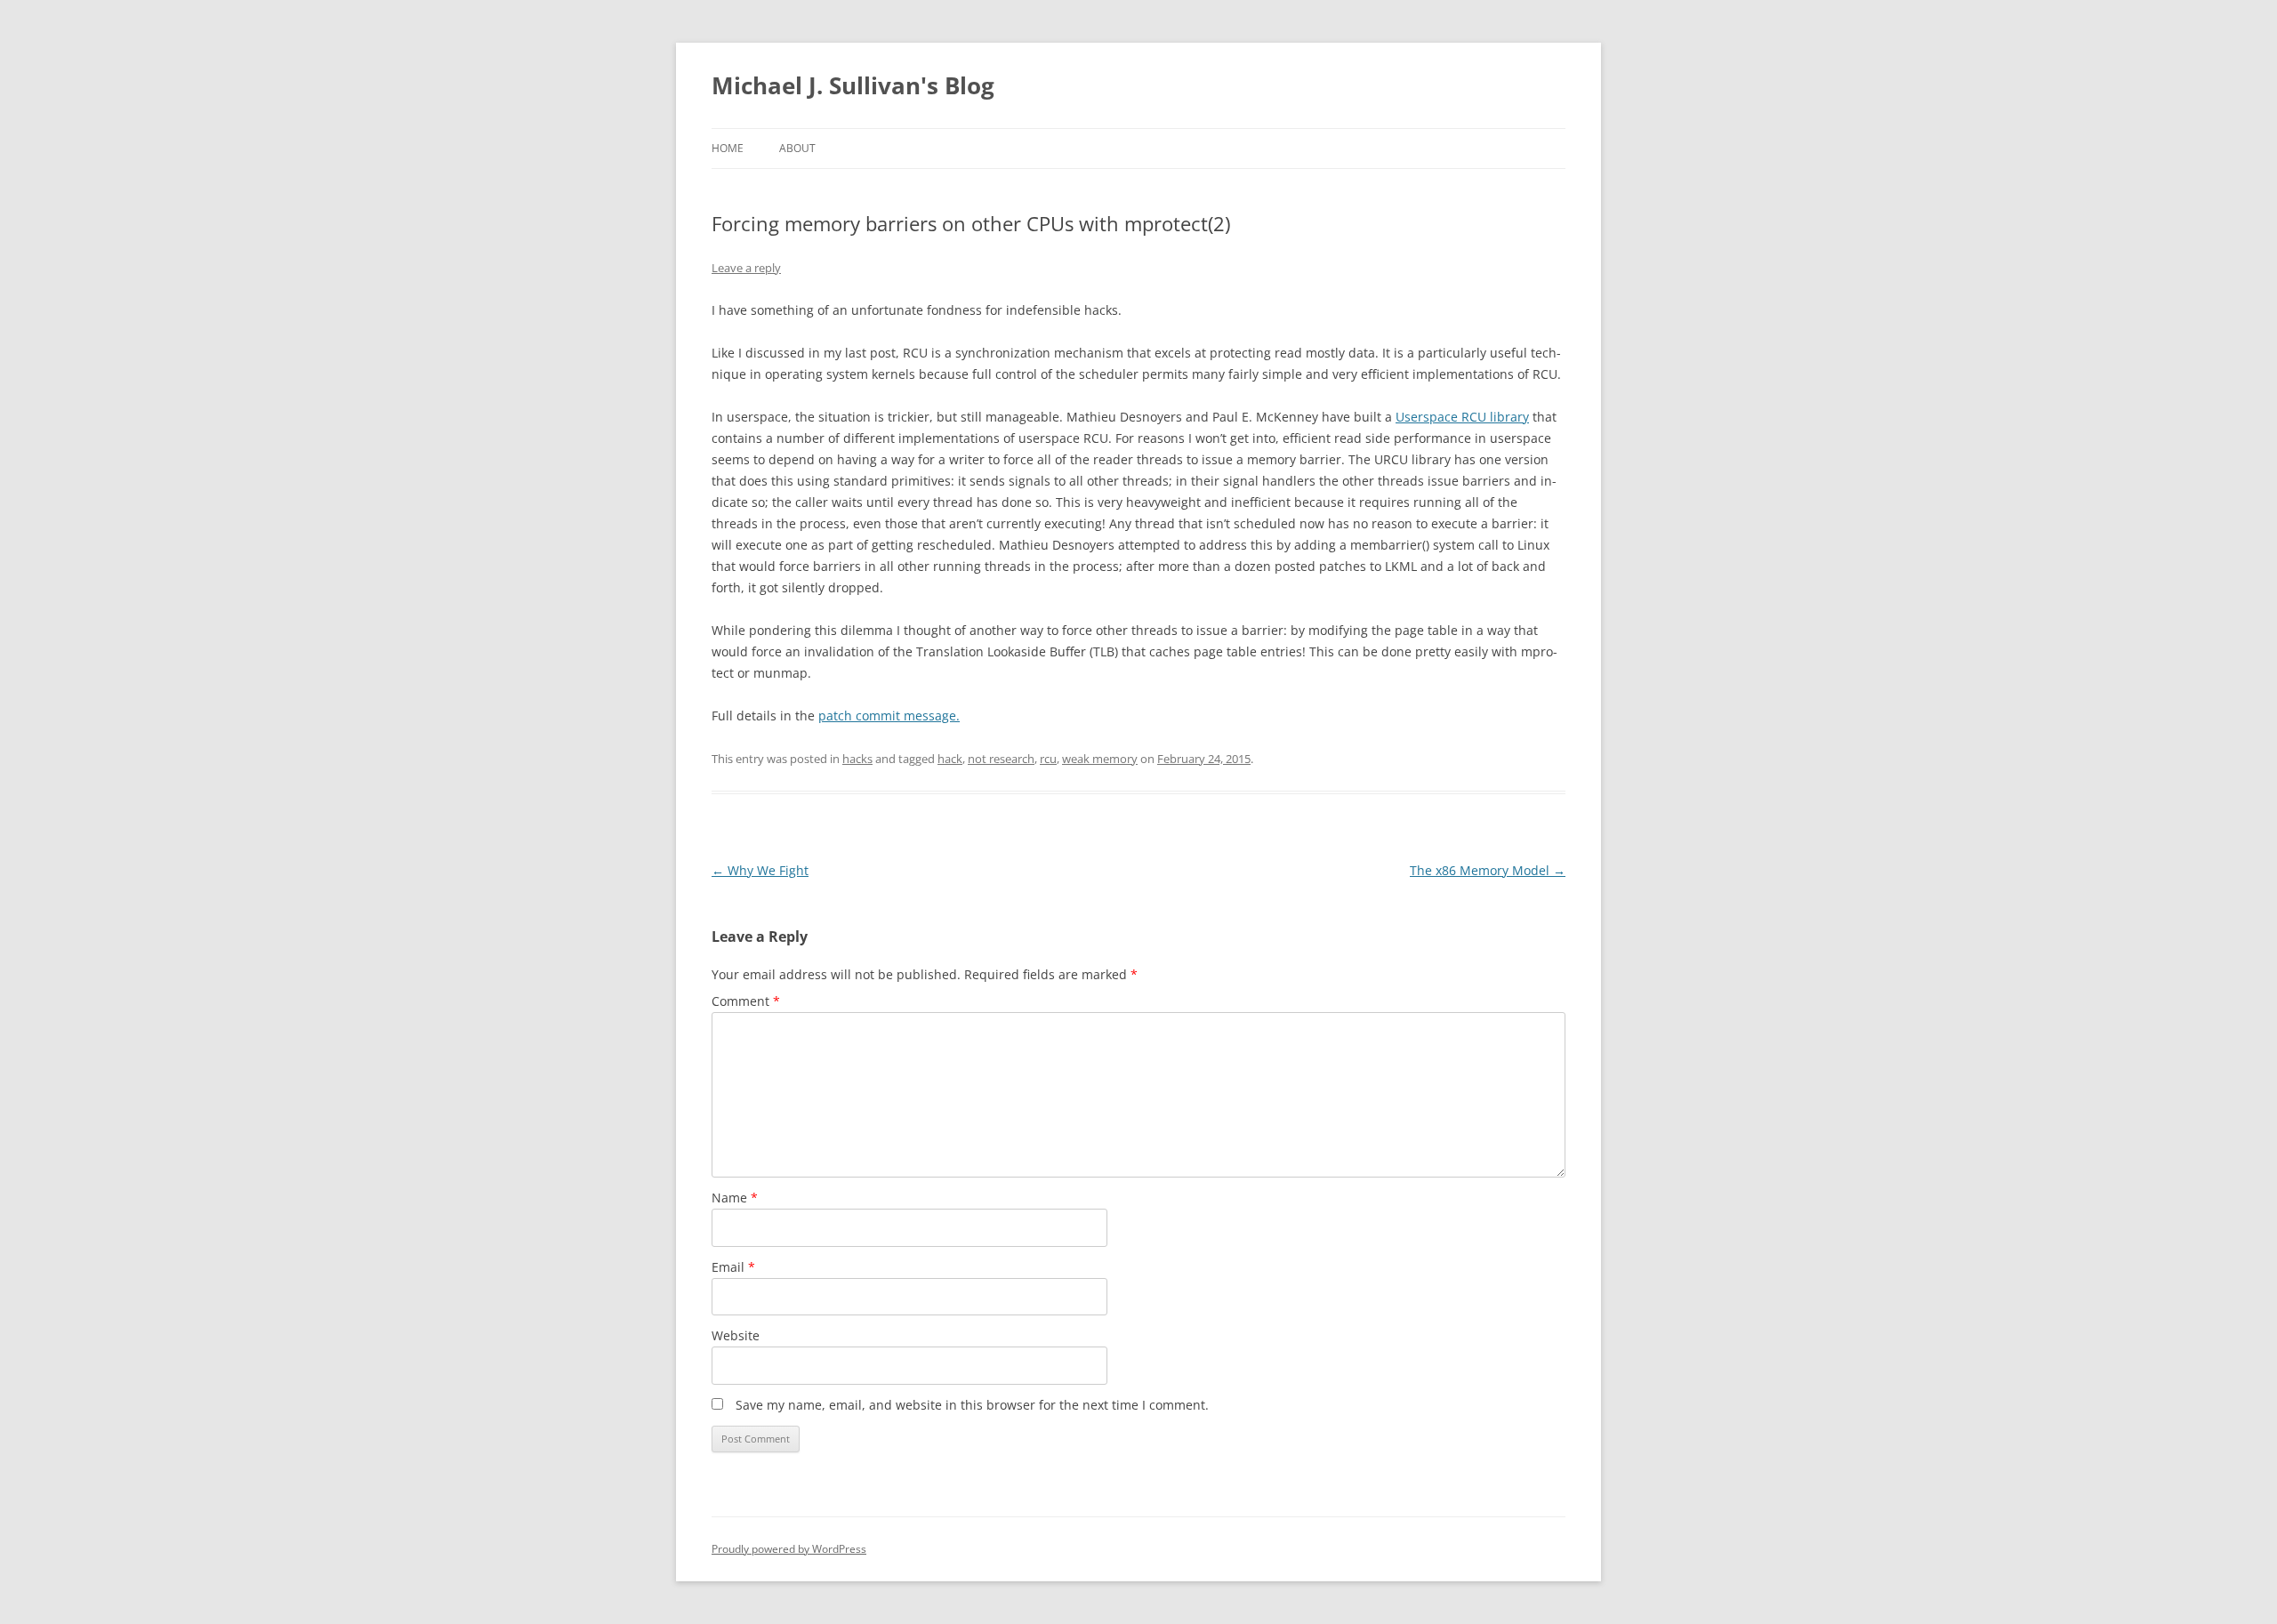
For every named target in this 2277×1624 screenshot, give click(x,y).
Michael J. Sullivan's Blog (853, 85)
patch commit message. (889, 716)
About (797, 148)
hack (950, 759)
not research (1001, 759)
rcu (1048, 759)
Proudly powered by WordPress (789, 1549)
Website (736, 1335)
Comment (746, 1001)
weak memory (1100, 759)
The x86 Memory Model (1488, 870)
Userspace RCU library (1462, 417)
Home (728, 148)
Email (733, 1267)
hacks (857, 759)
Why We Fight (760, 870)
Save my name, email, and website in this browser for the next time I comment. (972, 1405)
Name (735, 1198)
